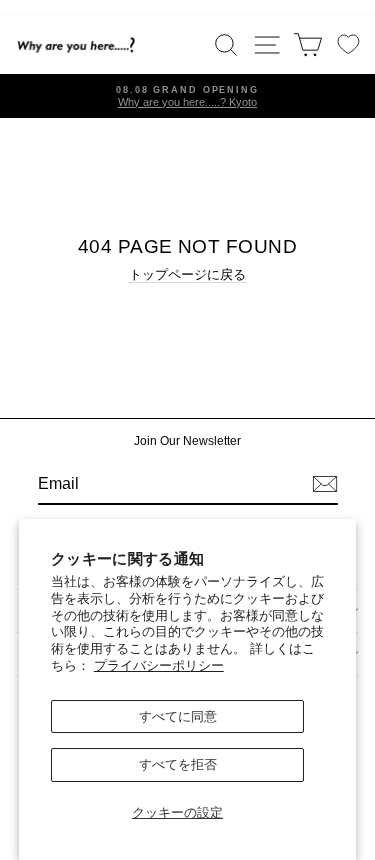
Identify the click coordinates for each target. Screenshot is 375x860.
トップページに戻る (187, 274)
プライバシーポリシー (159, 665)
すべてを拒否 (178, 764)
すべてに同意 (178, 716)
